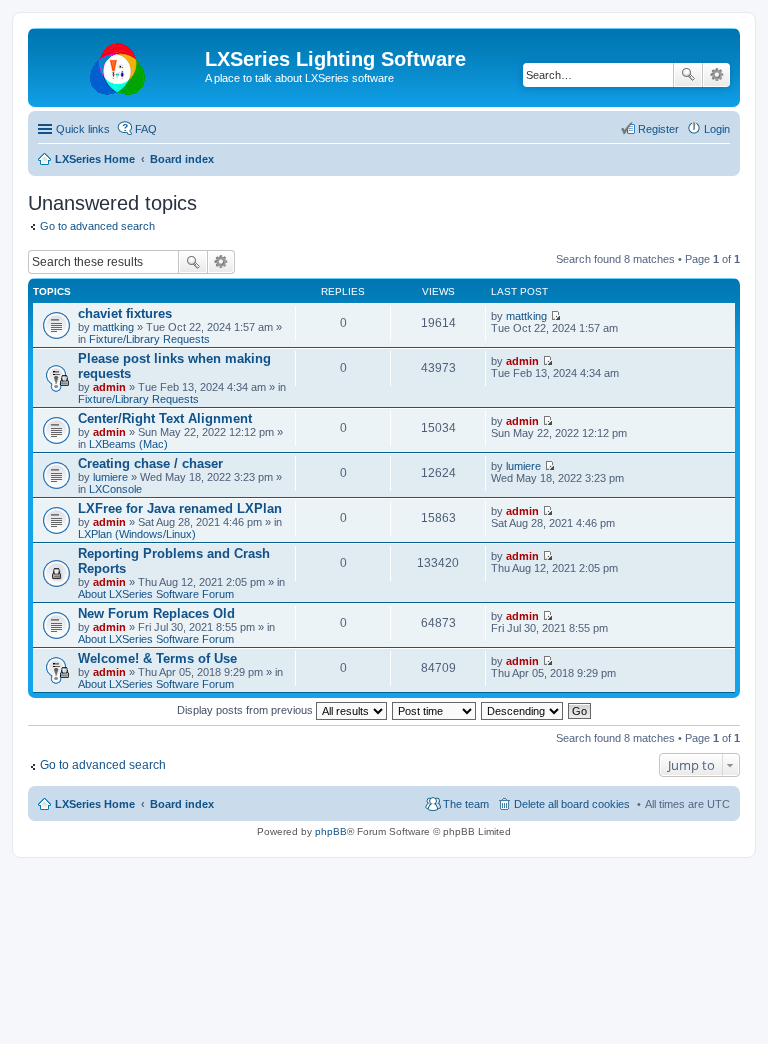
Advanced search (716, 75)
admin (109, 387)
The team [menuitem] (466, 804)
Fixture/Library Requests (149, 339)
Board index (182, 804)
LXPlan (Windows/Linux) (137, 534)
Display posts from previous (246, 710)
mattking (113, 327)
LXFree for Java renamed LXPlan (180, 508)
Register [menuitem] (658, 129)
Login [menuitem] (717, 129)
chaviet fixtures (125, 313)
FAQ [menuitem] (146, 129)
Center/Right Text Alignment (165, 418)
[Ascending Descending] (523, 710)
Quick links (83, 129)
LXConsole (115, 489)
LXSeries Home (95, 804)
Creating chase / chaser (150, 463)
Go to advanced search (97, 226)
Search (688, 75)
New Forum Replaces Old (156, 613)
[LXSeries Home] (119, 65)
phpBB (331, 831)
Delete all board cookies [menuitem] (572, 804)
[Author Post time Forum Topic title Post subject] (435, 710)
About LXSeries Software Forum (156, 594)
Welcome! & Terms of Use (157, 658)
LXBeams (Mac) (128, 444)
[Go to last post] (555, 316)
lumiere (110, 477)
